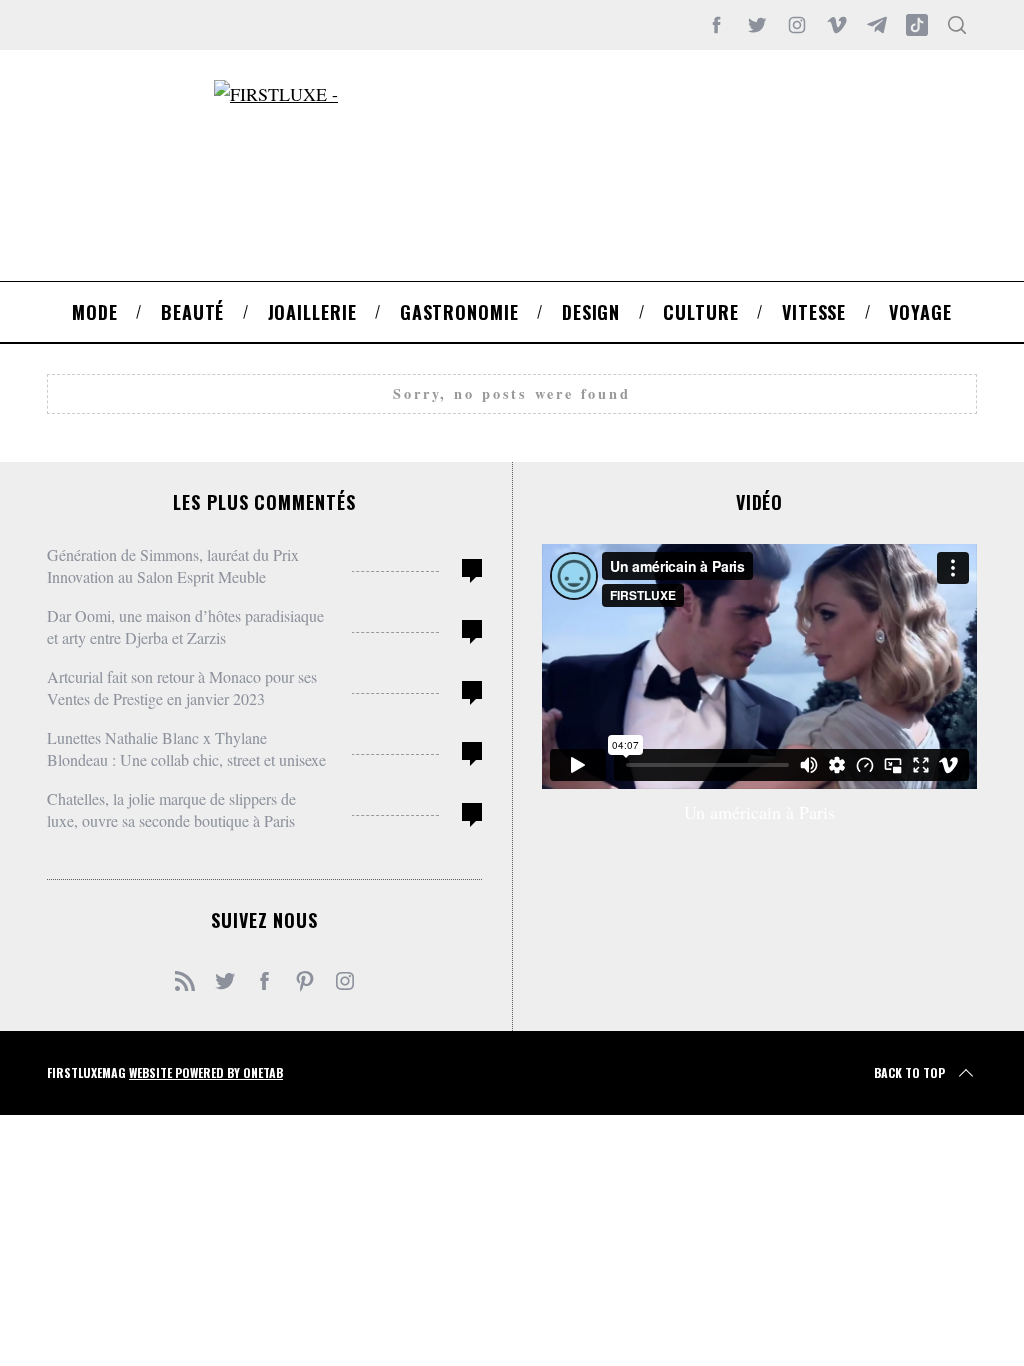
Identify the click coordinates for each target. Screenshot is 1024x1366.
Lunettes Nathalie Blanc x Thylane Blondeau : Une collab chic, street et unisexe (186, 748)
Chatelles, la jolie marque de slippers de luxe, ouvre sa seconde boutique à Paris (171, 809)
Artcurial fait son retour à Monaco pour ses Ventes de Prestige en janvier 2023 (182, 687)
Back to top (909, 1072)
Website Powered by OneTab (206, 1072)
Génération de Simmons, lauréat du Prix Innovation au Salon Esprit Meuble (173, 565)
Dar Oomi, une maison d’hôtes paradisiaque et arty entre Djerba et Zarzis (185, 626)
